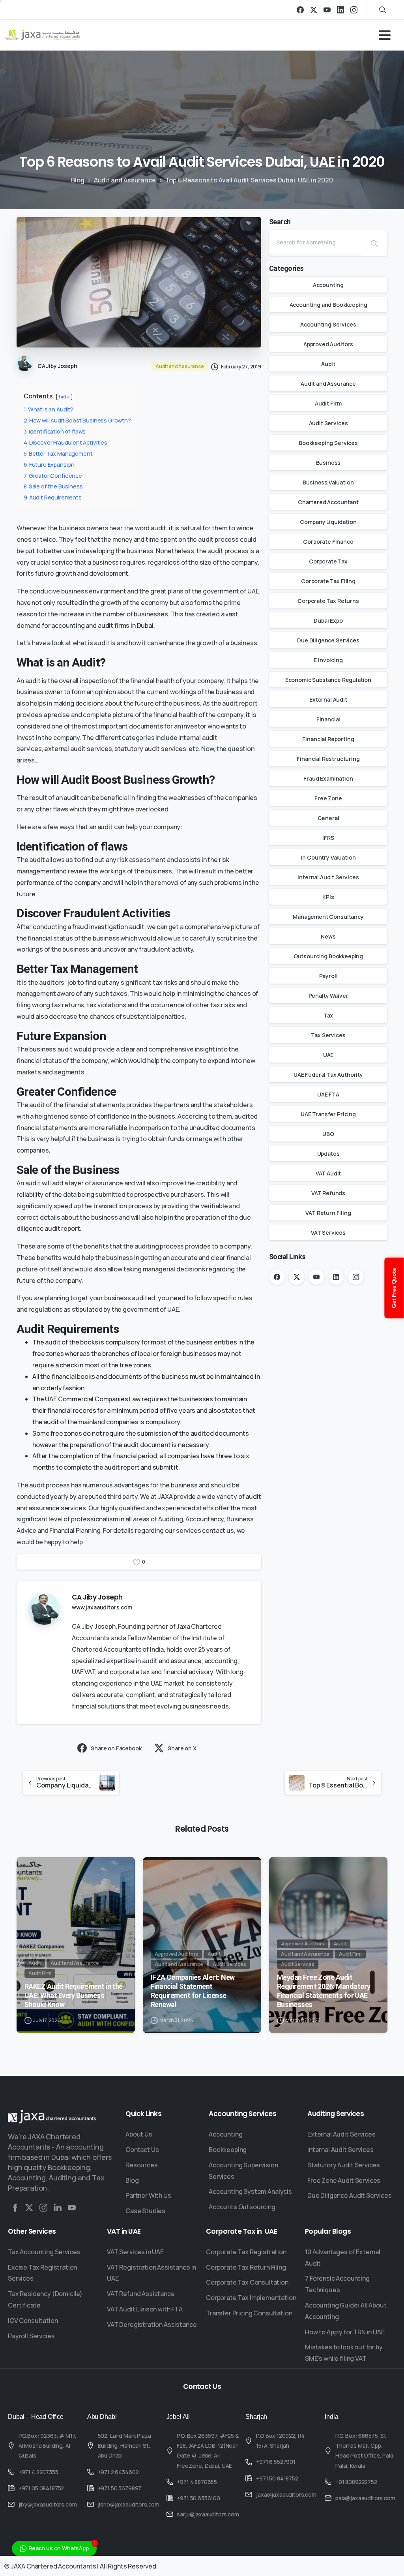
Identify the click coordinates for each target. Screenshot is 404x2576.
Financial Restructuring (328, 759)
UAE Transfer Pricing (328, 1114)
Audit (328, 364)
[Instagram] (354, 10)
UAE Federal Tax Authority (328, 1075)
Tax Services (328, 1035)
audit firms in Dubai (126, 625)
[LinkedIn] (340, 10)
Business (328, 463)
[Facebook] (300, 10)
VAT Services (328, 1233)
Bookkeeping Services (328, 443)
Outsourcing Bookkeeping (328, 956)
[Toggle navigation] (385, 35)
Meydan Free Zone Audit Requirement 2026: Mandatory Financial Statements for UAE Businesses (324, 1991)
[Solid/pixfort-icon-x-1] (29, 2208)
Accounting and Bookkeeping (328, 305)
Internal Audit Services (328, 877)
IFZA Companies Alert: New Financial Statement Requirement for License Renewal (193, 1991)
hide (64, 396)
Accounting (328, 285)
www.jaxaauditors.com (102, 1607)
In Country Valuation (328, 857)
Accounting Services (328, 324)
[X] (314, 10)
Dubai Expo (328, 621)
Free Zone (328, 798)
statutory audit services (150, 749)
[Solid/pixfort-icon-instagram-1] (43, 2208)
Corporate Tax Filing (328, 581)
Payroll (328, 976)
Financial (328, 719)
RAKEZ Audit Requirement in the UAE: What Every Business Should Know (74, 1995)
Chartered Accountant (328, 502)
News (328, 936)
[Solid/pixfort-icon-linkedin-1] (58, 2208)
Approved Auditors (328, 344)
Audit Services (328, 423)
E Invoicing (328, 660)
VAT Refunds (328, 1193)
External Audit (328, 699)
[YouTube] (327, 10)
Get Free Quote (394, 1288)
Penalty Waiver (328, 996)
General (328, 818)
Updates (328, 1154)
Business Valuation (328, 482)
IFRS (328, 838)
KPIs (328, 897)
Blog (78, 180)
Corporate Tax (328, 561)
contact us (218, 1530)
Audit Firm (328, 403)
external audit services (78, 749)
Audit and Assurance (125, 180)
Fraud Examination (328, 778)
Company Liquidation (328, 522)
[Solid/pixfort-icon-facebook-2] (15, 2208)
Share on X (182, 1748)
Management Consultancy (328, 917)
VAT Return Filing (328, 1213)
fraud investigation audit (108, 927)
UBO (328, 1134)
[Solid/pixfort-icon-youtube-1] (72, 2208)
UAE (328, 1055)
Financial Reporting (328, 739)
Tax (328, 1015)
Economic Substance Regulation (328, 680)
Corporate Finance (328, 542)
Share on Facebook (116, 1748)
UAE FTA (328, 1094)
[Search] (374, 243)
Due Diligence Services (328, 640)
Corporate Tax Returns (328, 601)
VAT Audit (328, 1173)
